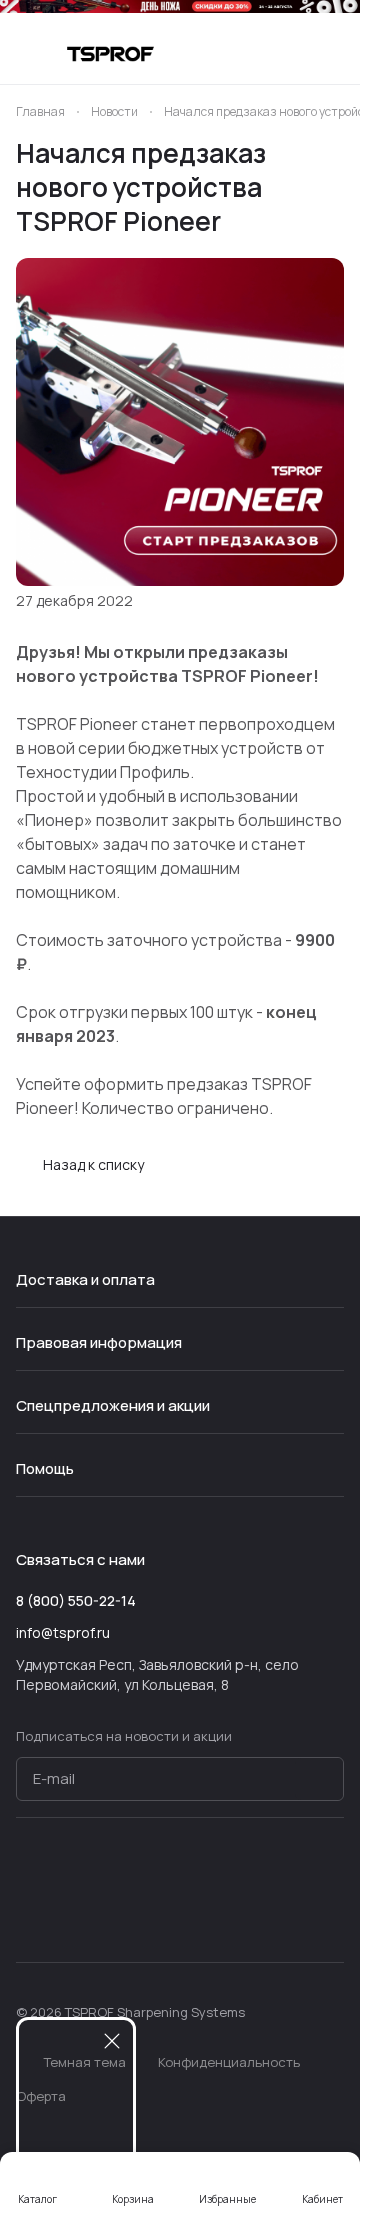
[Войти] (294, 54)
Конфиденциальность (229, 2062)
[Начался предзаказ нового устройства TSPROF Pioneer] (180, 422)
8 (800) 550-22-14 (76, 1600)
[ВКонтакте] (28, 1910)
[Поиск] (254, 54)
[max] (228, 1910)
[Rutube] (188, 1910)
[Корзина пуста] (334, 54)
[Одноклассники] (148, 1910)
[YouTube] (108, 1910)
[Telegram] (68, 1910)
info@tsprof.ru (63, 1632)
